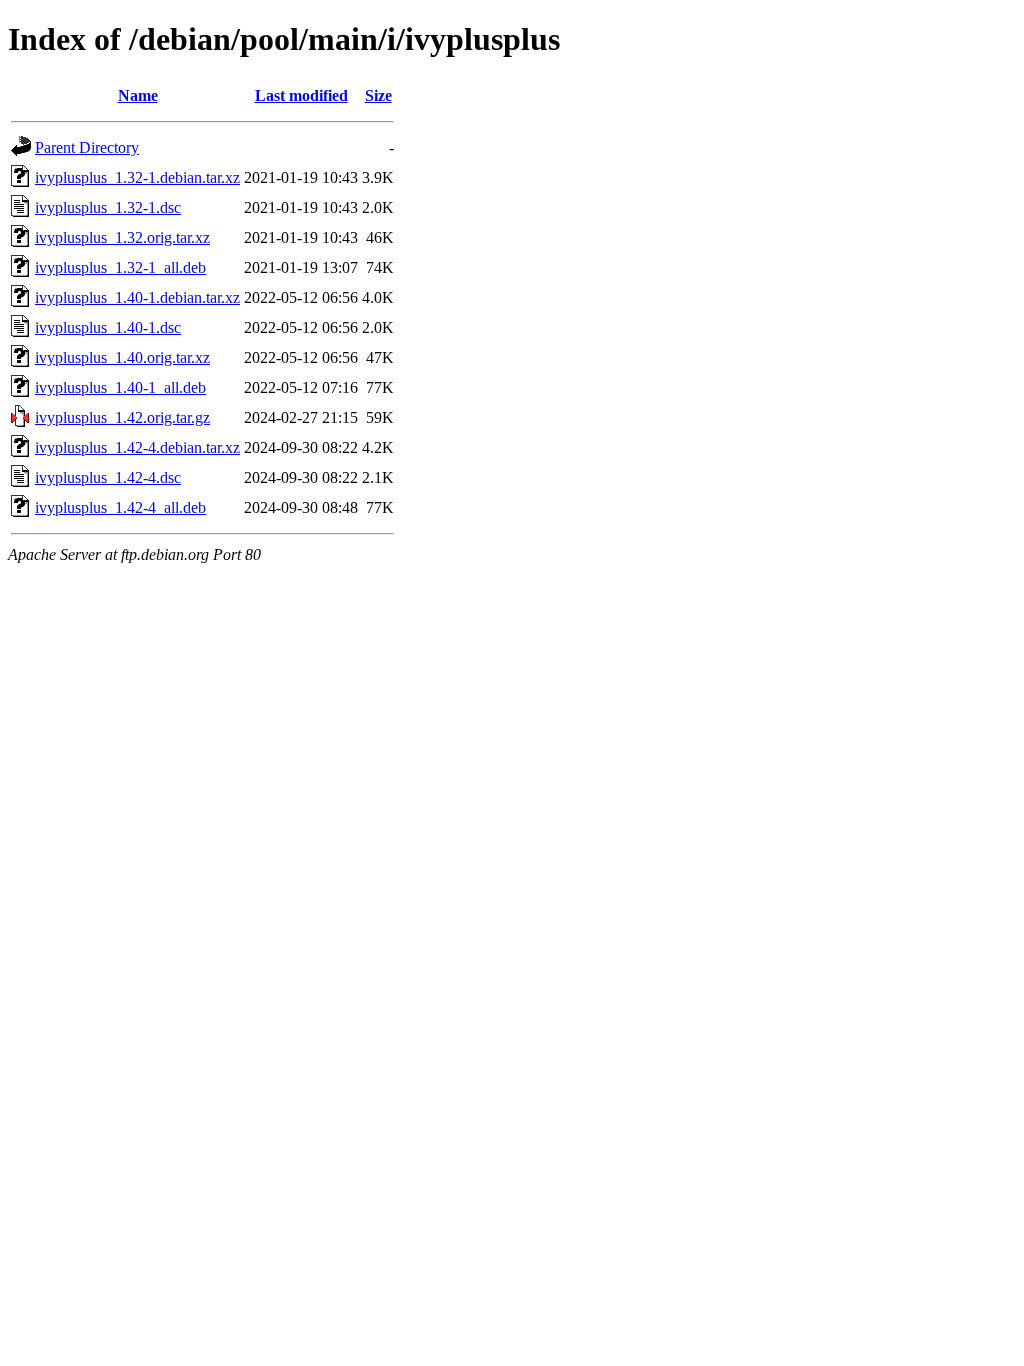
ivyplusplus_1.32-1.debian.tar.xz (137, 177)
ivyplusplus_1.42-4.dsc (108, 477)
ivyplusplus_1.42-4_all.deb (120, 507)
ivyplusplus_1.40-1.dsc (108, 327)
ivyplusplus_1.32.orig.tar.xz (122, 237)
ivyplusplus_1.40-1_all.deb (120, 387)
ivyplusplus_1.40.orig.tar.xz (122, 357)
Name (138, 95)
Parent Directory (87, 147)
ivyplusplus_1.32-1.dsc (108, 207)
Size (378, 95)
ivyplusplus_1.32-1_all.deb (120, 267)
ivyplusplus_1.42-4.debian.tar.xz (137, 447)
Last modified (301, 95)
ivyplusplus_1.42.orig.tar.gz (122, 417)
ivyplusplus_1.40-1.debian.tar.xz (137, 297)
